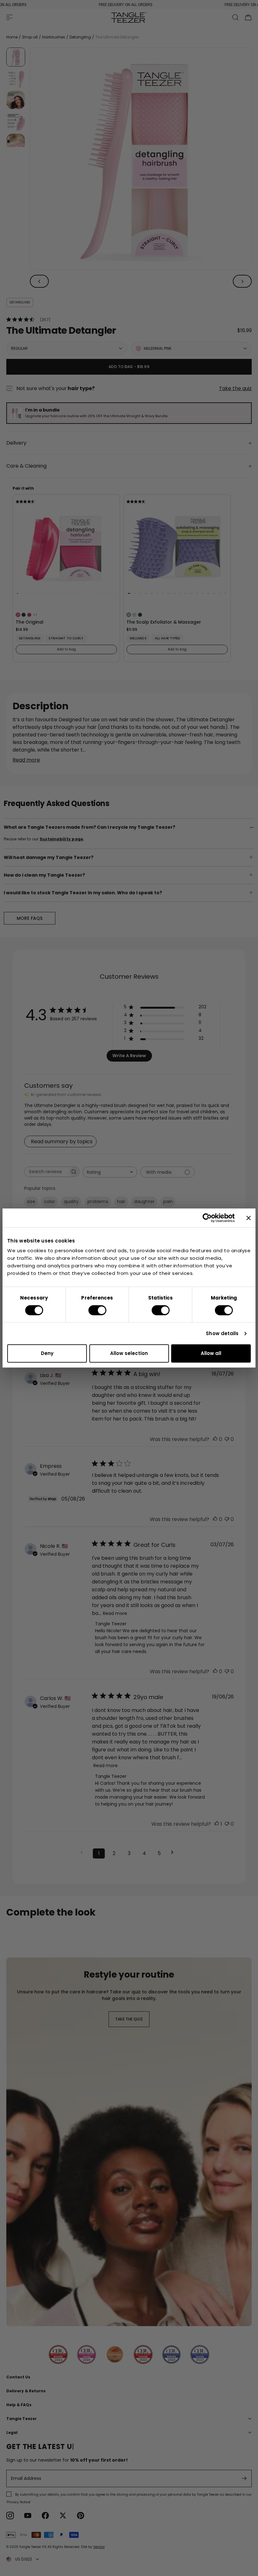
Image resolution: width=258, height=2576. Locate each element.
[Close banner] (249, 1218)
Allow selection (129, 1353)
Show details (222, 1333)
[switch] (97, 1310)
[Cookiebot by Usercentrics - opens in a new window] (207, 1218)
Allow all (211, 1353)
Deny (47, 1353)
